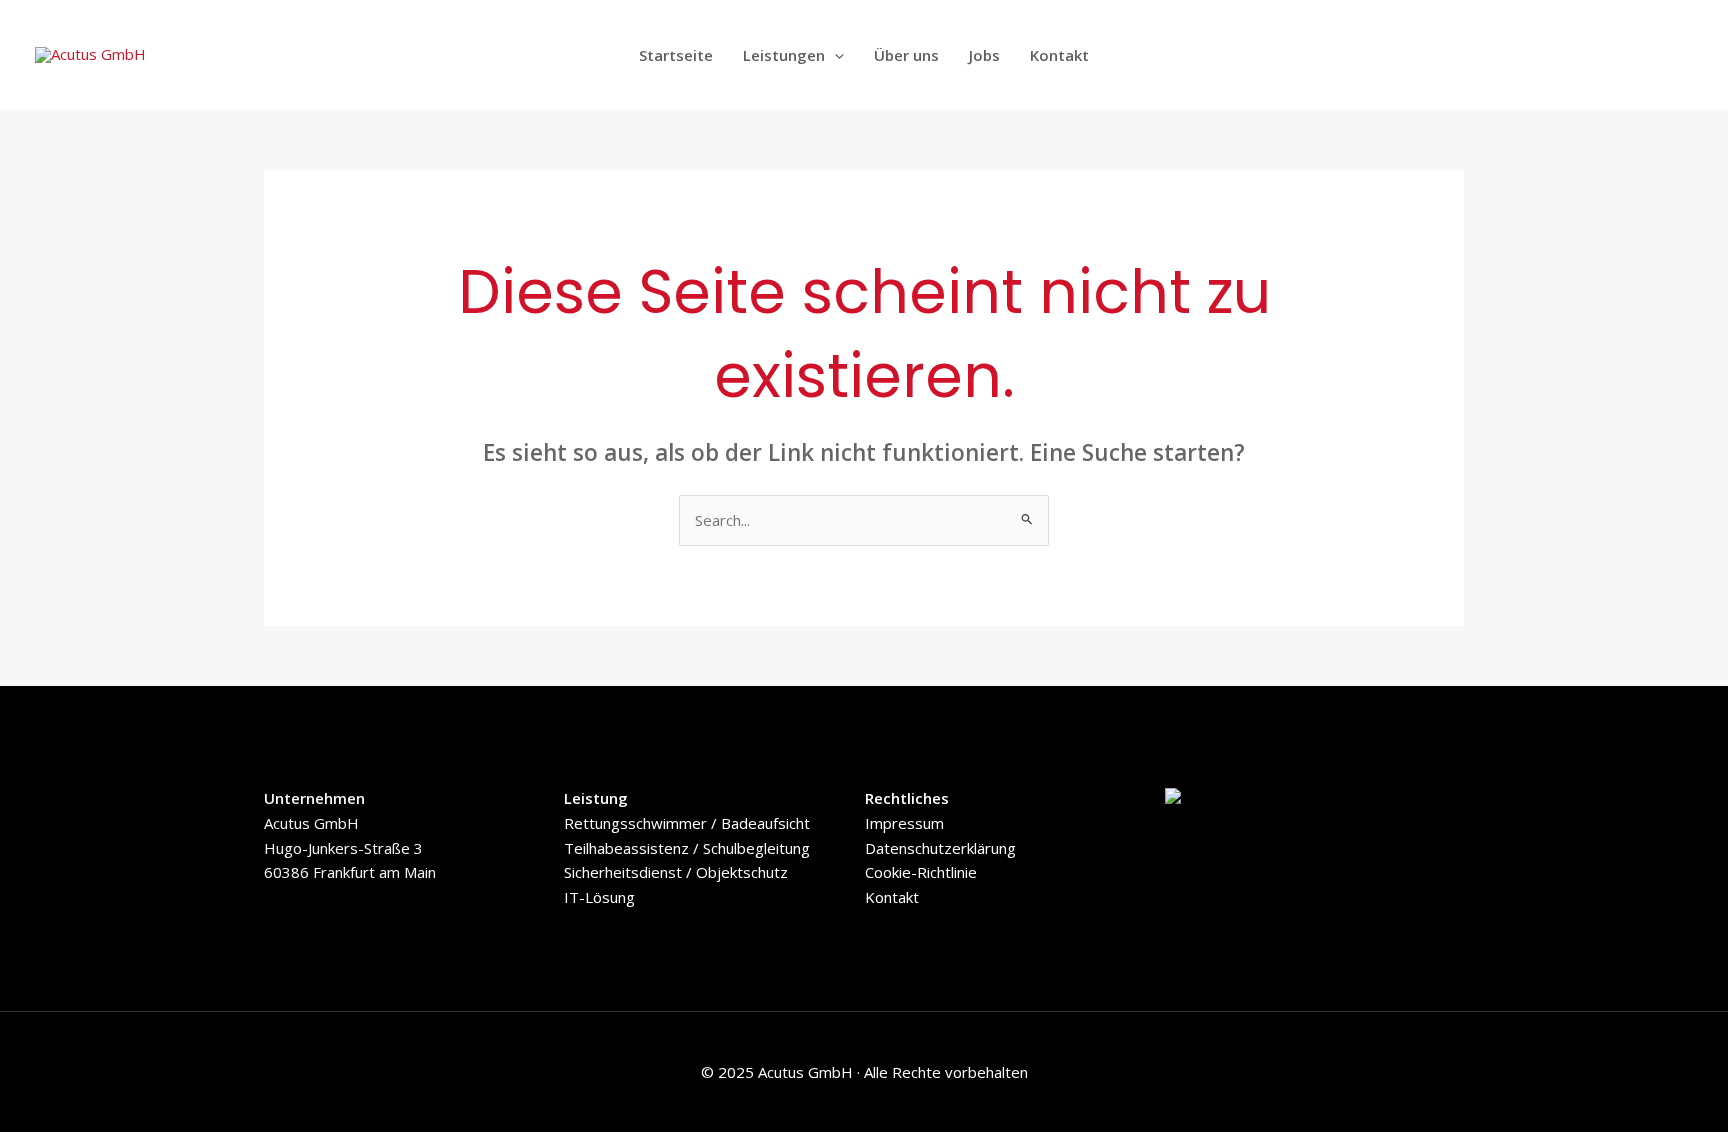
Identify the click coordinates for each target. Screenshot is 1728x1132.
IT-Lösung (599, 897)
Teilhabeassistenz (626, 848)
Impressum (904, 823)
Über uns (906, 55)
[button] (834, 55)
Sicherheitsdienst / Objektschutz (676, 872)
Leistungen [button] (784, 55)
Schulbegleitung (754, 848)
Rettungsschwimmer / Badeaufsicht (687, 823)
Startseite (676, 55)
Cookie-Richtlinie (921, 872)
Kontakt (1059, 55)
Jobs (984, 55)
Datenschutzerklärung (940, 848)
